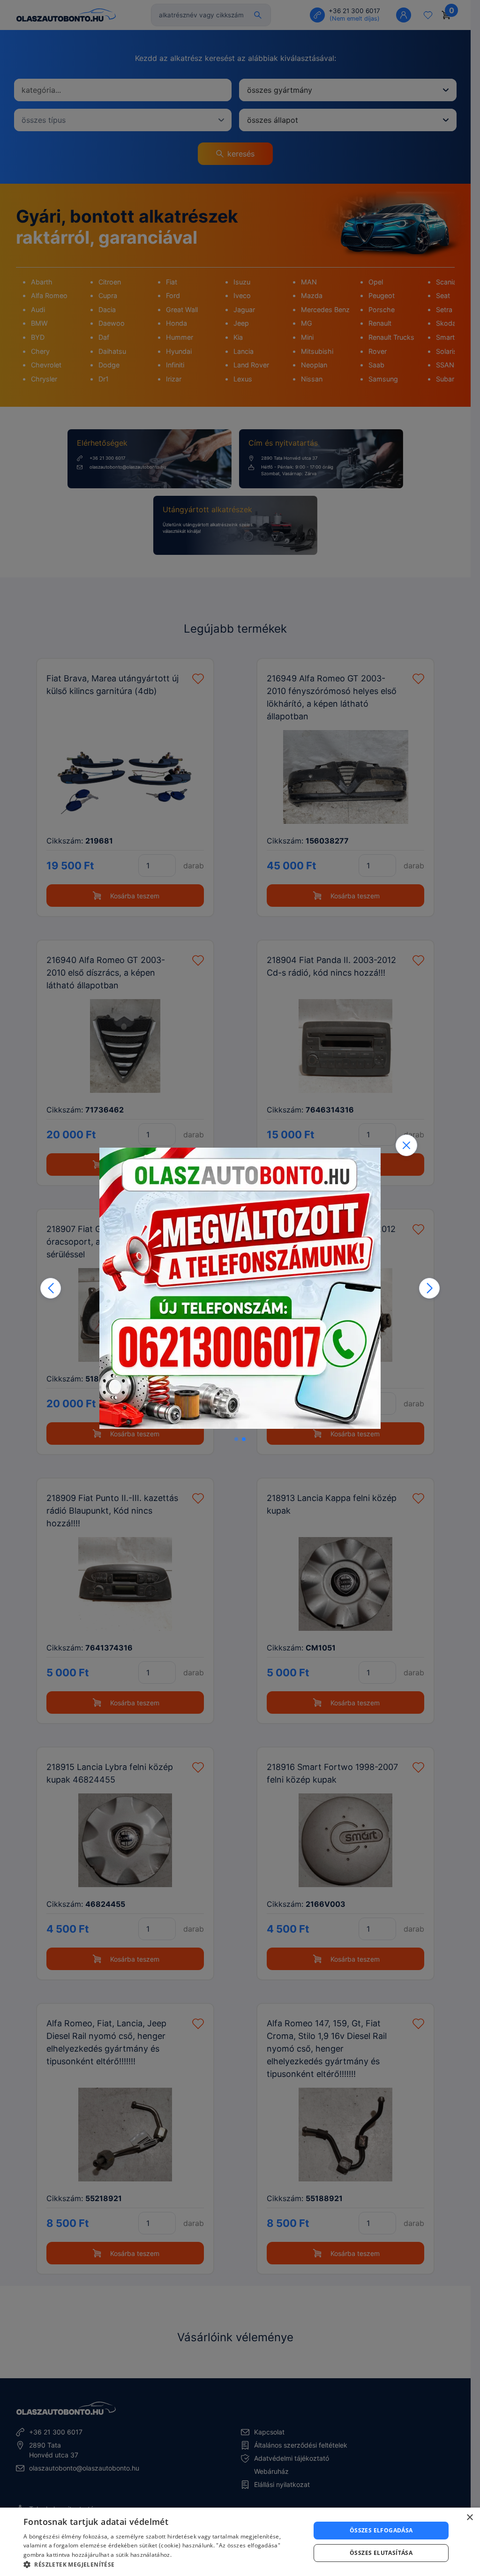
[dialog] (240, 2542)
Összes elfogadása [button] (381, 2530)
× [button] (469, 2518)
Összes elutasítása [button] (381, 2553)
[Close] (406, 1145)
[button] (51, 1288)
